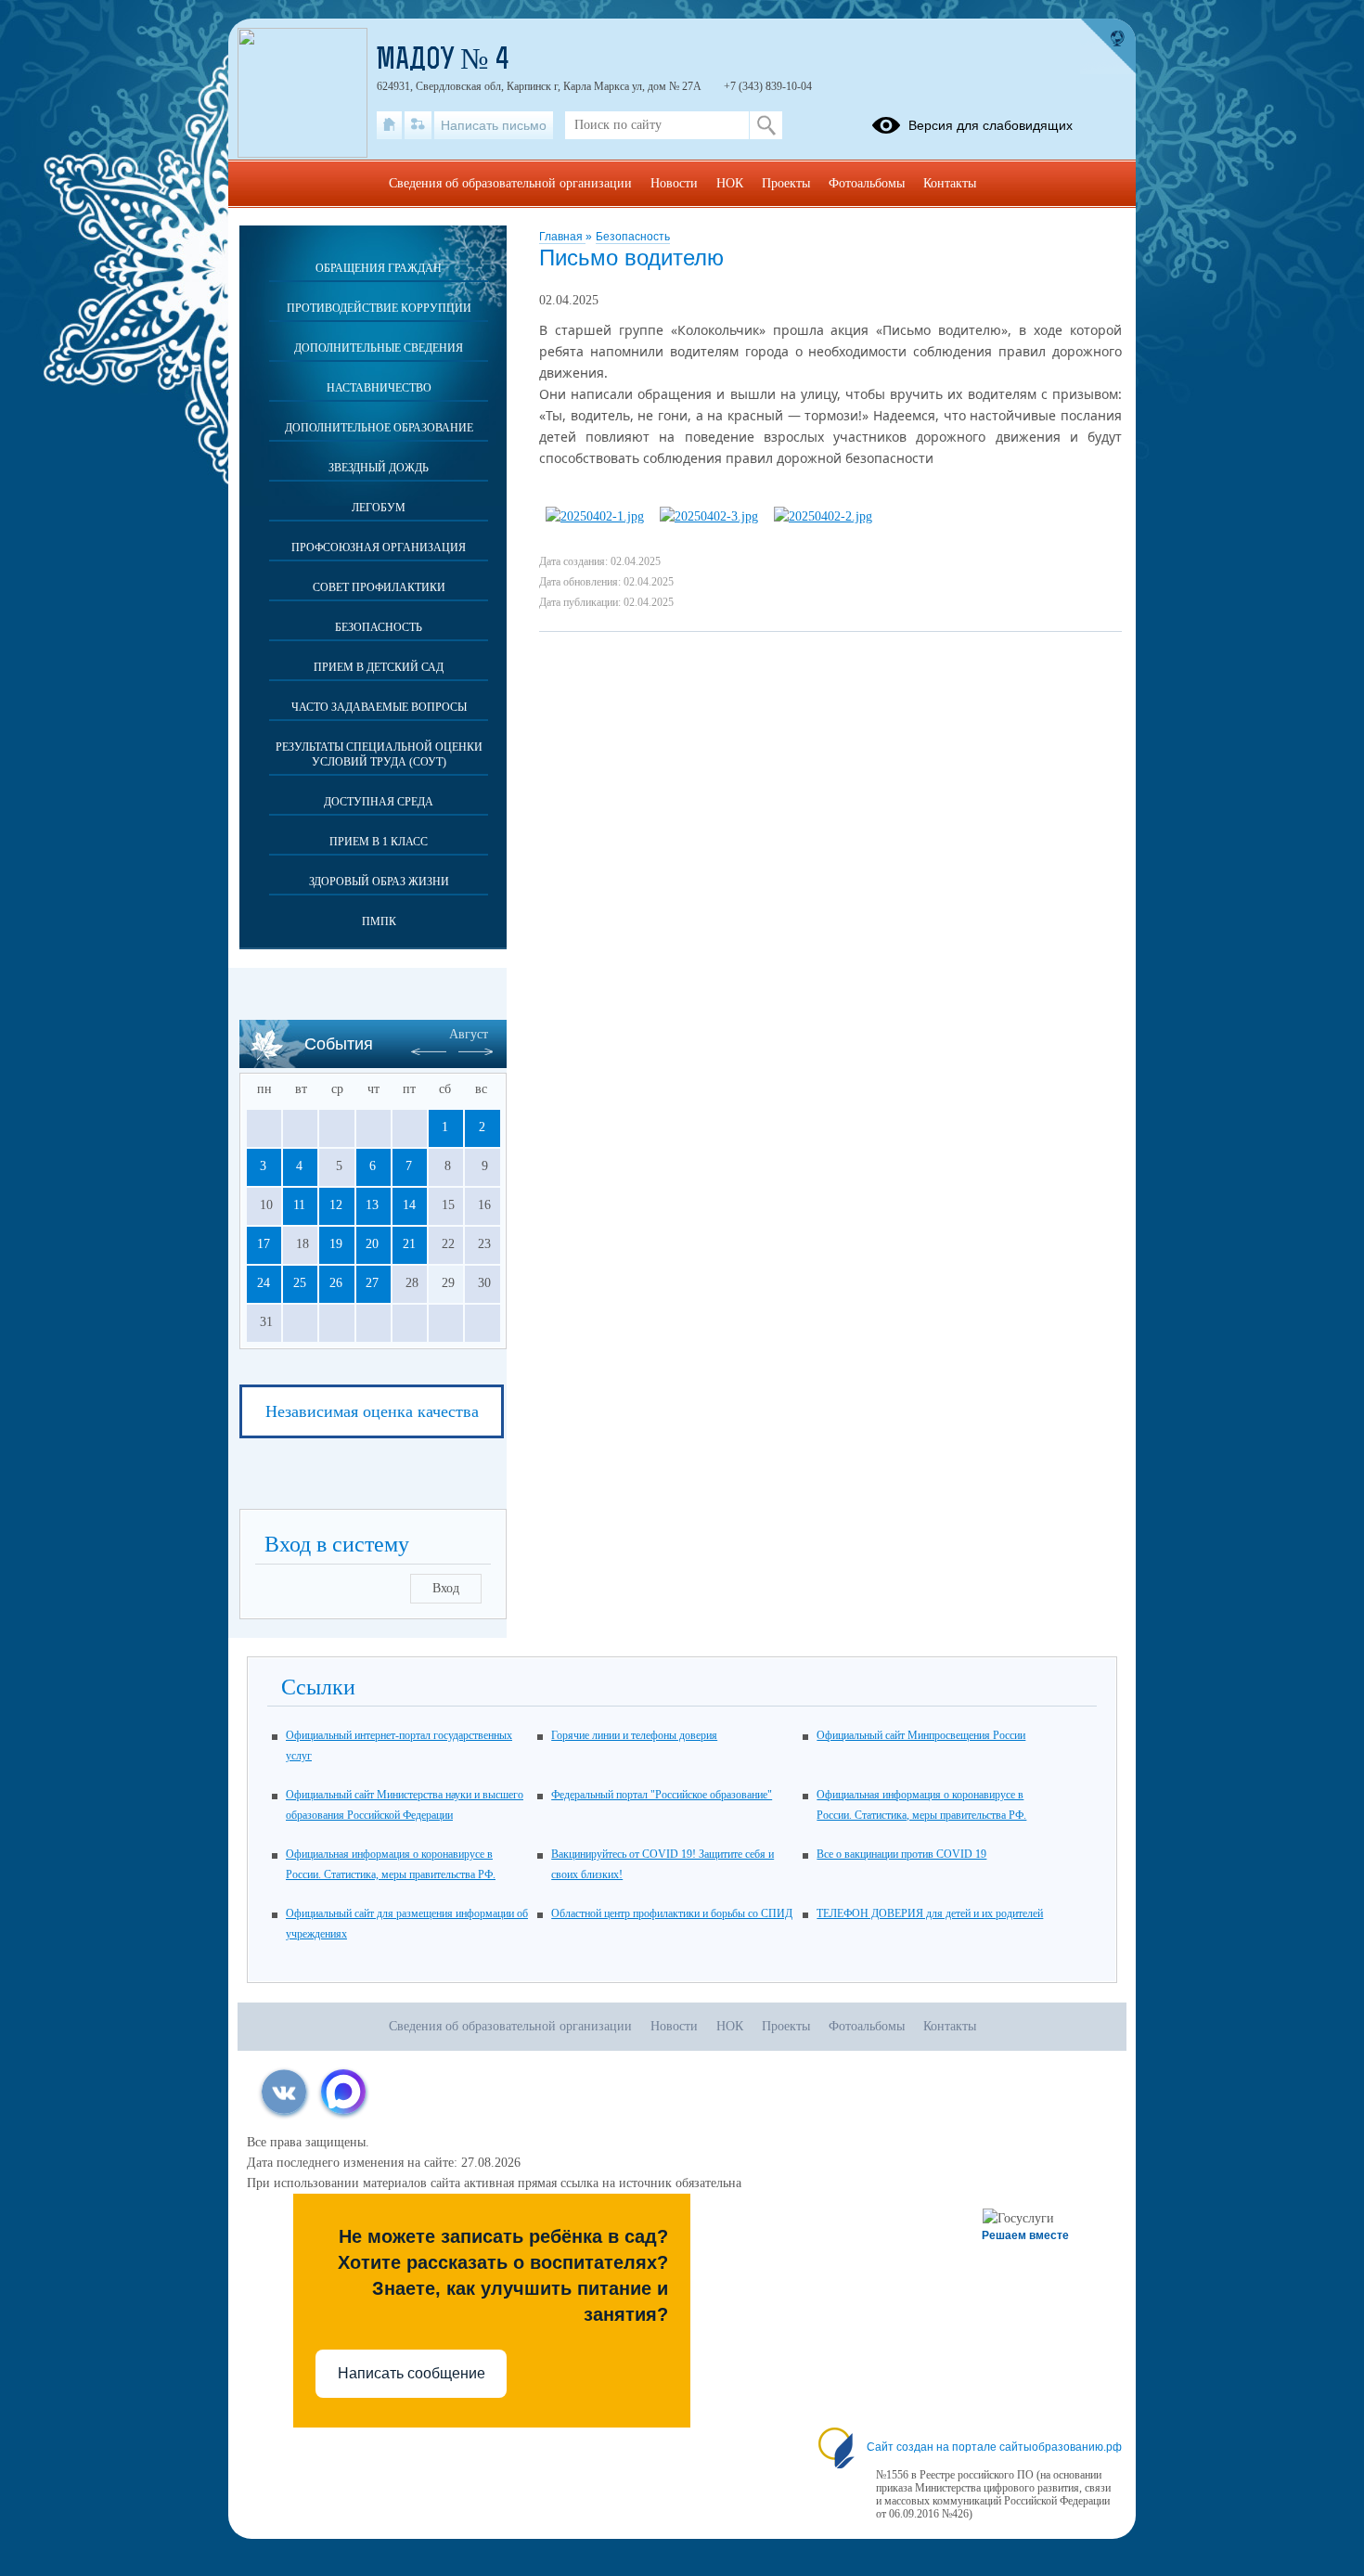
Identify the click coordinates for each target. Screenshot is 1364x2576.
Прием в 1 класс (379, 842)
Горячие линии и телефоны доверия (634, 1735)
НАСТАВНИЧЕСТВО (379, 388)
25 (300, 1283)
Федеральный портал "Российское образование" (662, 1795)
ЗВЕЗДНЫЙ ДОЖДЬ (379, 468)
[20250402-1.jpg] (595, 516)
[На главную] (389, 125)
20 (372, 1244)
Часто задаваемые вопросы (379, 707)
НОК (730, 183)
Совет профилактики (379, 587)
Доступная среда (379, 802)
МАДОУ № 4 (443, 61)
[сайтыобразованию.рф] (1108, 46)
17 (264, 1244)
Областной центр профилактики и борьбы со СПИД (672, 1913)
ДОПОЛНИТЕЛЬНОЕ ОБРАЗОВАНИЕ (379, 428)
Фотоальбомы (867, 183)
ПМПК (379, 921)
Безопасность (633, 237)
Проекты (786, 183)
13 (372, 1205)
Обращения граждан (379, 268)
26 (336, 1283)
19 (336, 1244)
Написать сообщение (412, 2373)
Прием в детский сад (379, 667)
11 (299, 1205)
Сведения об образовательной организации (510, 183)
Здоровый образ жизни (379, 882)
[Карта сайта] (418, 125)
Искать (766, 125)
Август (469, 1034)
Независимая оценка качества (372, 1411)
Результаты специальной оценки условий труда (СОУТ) (379, 754)
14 (409, 1205)
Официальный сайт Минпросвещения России (921, 1735)
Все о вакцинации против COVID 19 (901, 1854)
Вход (446, 1588)
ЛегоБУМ (379, 508)
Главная (562, 237)
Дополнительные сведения (379, 348)
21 (409, 1244)
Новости (674, 183)
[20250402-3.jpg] (709, 516)
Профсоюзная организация (379, 547)
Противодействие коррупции (379, 308)
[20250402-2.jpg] (823, 516)
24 (264, 1283)
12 (336, 1205)
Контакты (950, 183)
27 (372, 1283)
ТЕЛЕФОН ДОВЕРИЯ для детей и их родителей (930, 1913)
